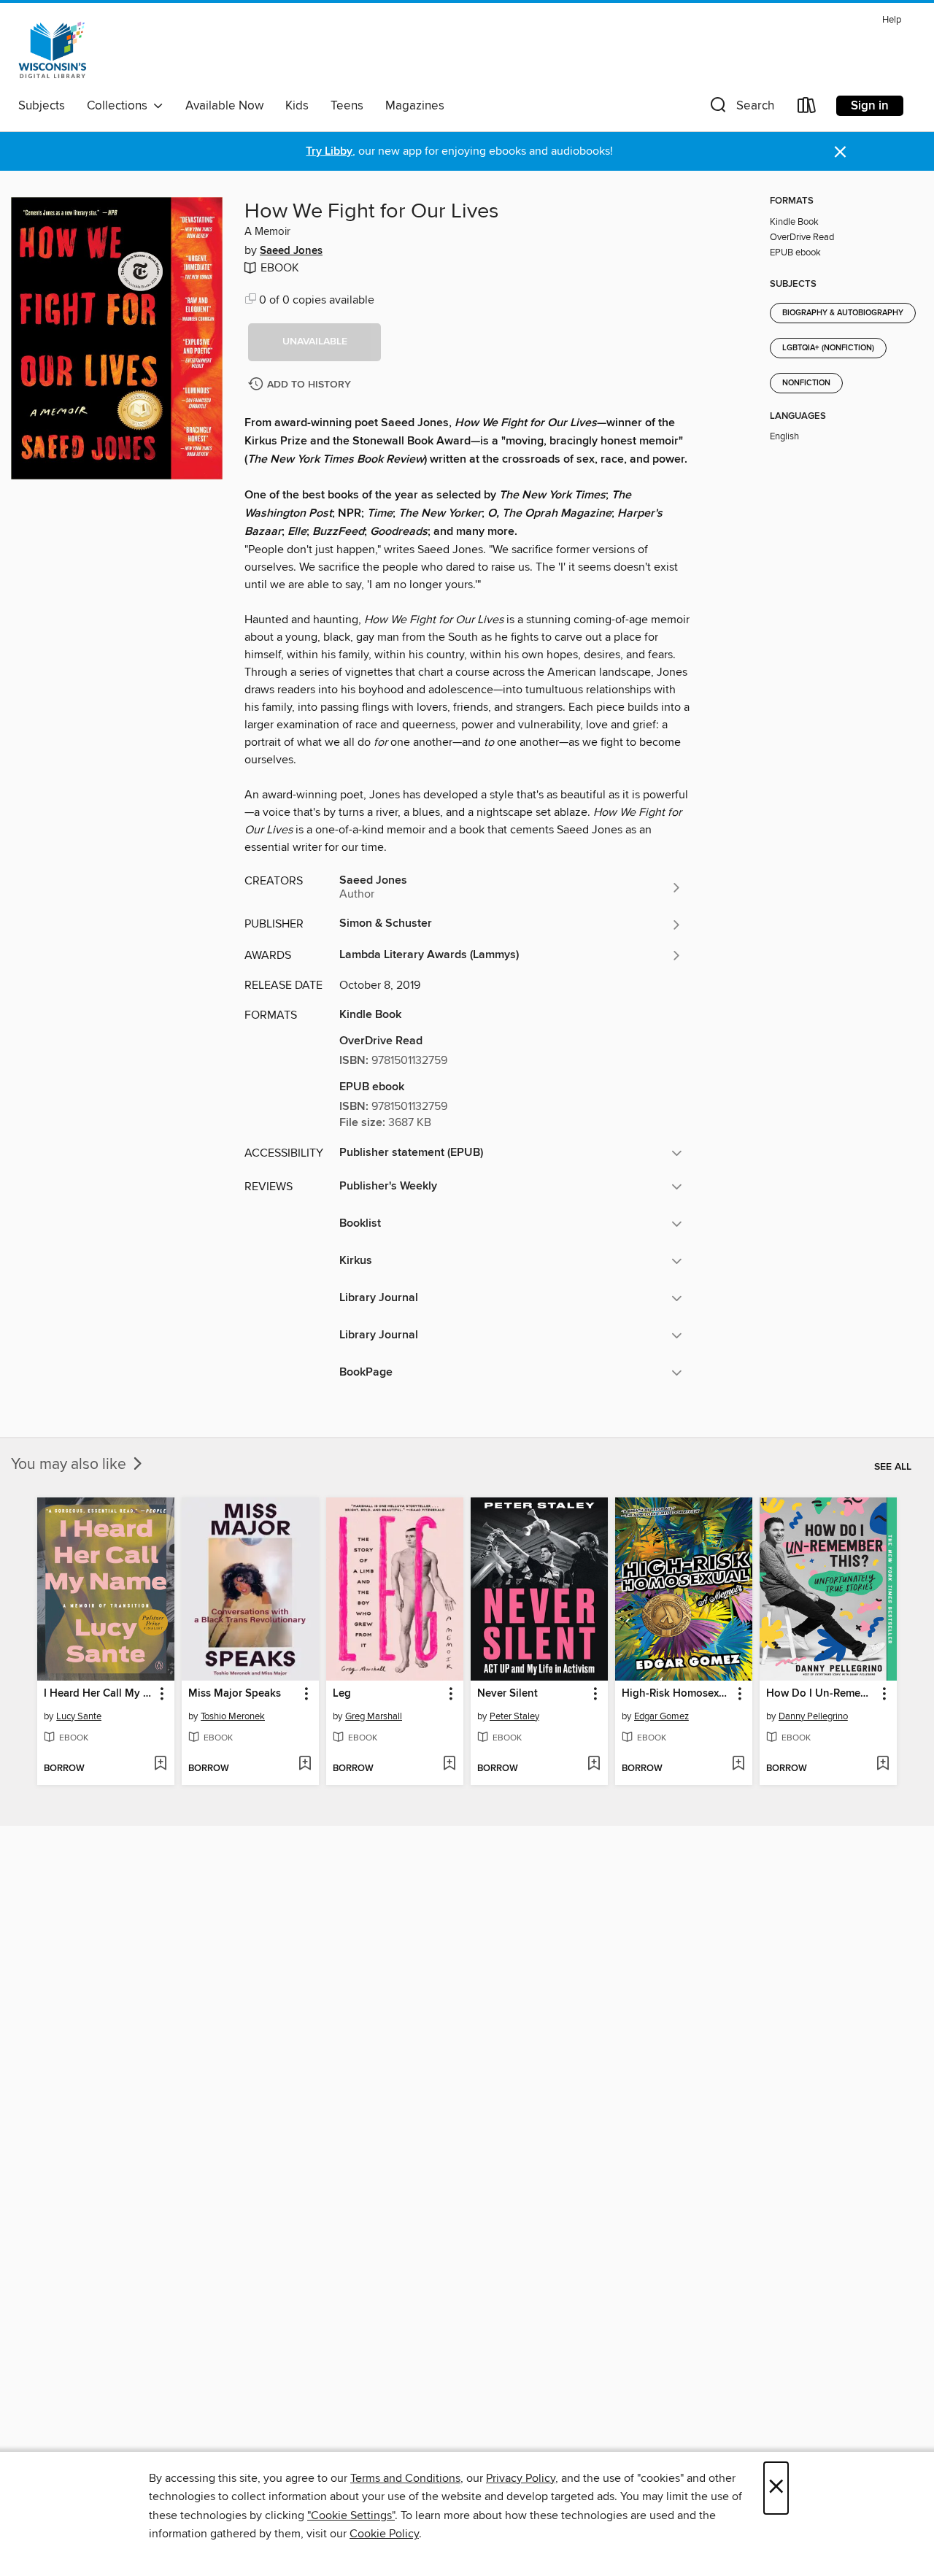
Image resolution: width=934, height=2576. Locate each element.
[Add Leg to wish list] (449, 1765)
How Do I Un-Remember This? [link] (821, 1694)
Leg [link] (342, 1694)
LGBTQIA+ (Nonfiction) (828, 348)
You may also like (70, 1465)
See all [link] (893, 1467)
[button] (741, 108)
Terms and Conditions (405, 2478)
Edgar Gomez (661, 1716)
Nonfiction (806, 383)
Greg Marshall (374, 1716)
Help (892, 20)
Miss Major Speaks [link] (235, 1694)
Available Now (224, 106)
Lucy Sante (79, 1716)
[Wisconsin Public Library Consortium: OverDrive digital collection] (53, 50)
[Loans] (807, 108)
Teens (347, 106)
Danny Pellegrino (813, 1716)
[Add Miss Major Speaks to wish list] (305, 1765)
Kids (297, 106)
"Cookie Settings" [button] (351, 2515)
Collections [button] (120, 106)
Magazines (415, 106)
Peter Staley (514, 1716)
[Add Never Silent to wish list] (594, 1765)
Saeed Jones (291, 251)
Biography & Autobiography (843, 313)
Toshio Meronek (233, 1716)
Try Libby (329, 151)
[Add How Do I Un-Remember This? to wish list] (883, 1765)
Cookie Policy (384, 2534)
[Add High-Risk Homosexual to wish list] (738, 1765)
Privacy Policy (521, 2478)
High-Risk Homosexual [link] (677, 1694)
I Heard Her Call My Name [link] (99, 1694)
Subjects (42, 106)
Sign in (870, 106)
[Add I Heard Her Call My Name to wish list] (160, 1765)
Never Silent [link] (507, 1694)
